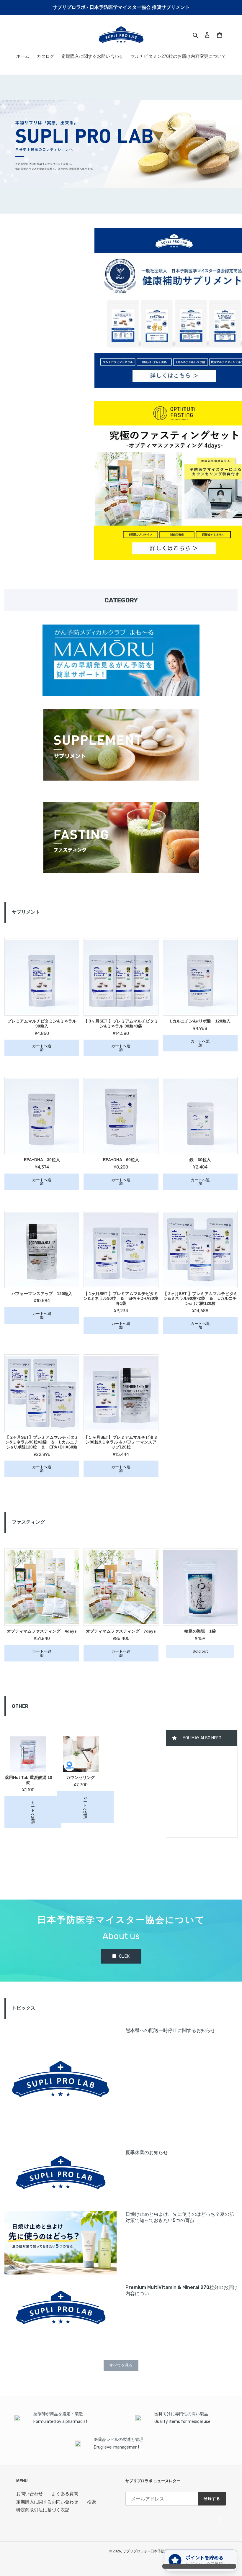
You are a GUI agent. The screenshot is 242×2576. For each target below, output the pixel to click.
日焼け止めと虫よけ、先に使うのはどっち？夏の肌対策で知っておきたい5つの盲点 (180, 2217)
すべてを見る (121, 2365)
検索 (91, 2502)
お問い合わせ (30, 2494)
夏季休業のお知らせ (147, 2153)
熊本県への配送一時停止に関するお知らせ (170, 2030)
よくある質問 (65, 2494)
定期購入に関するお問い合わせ (47, 2502)
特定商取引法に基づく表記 (43, 2510)
